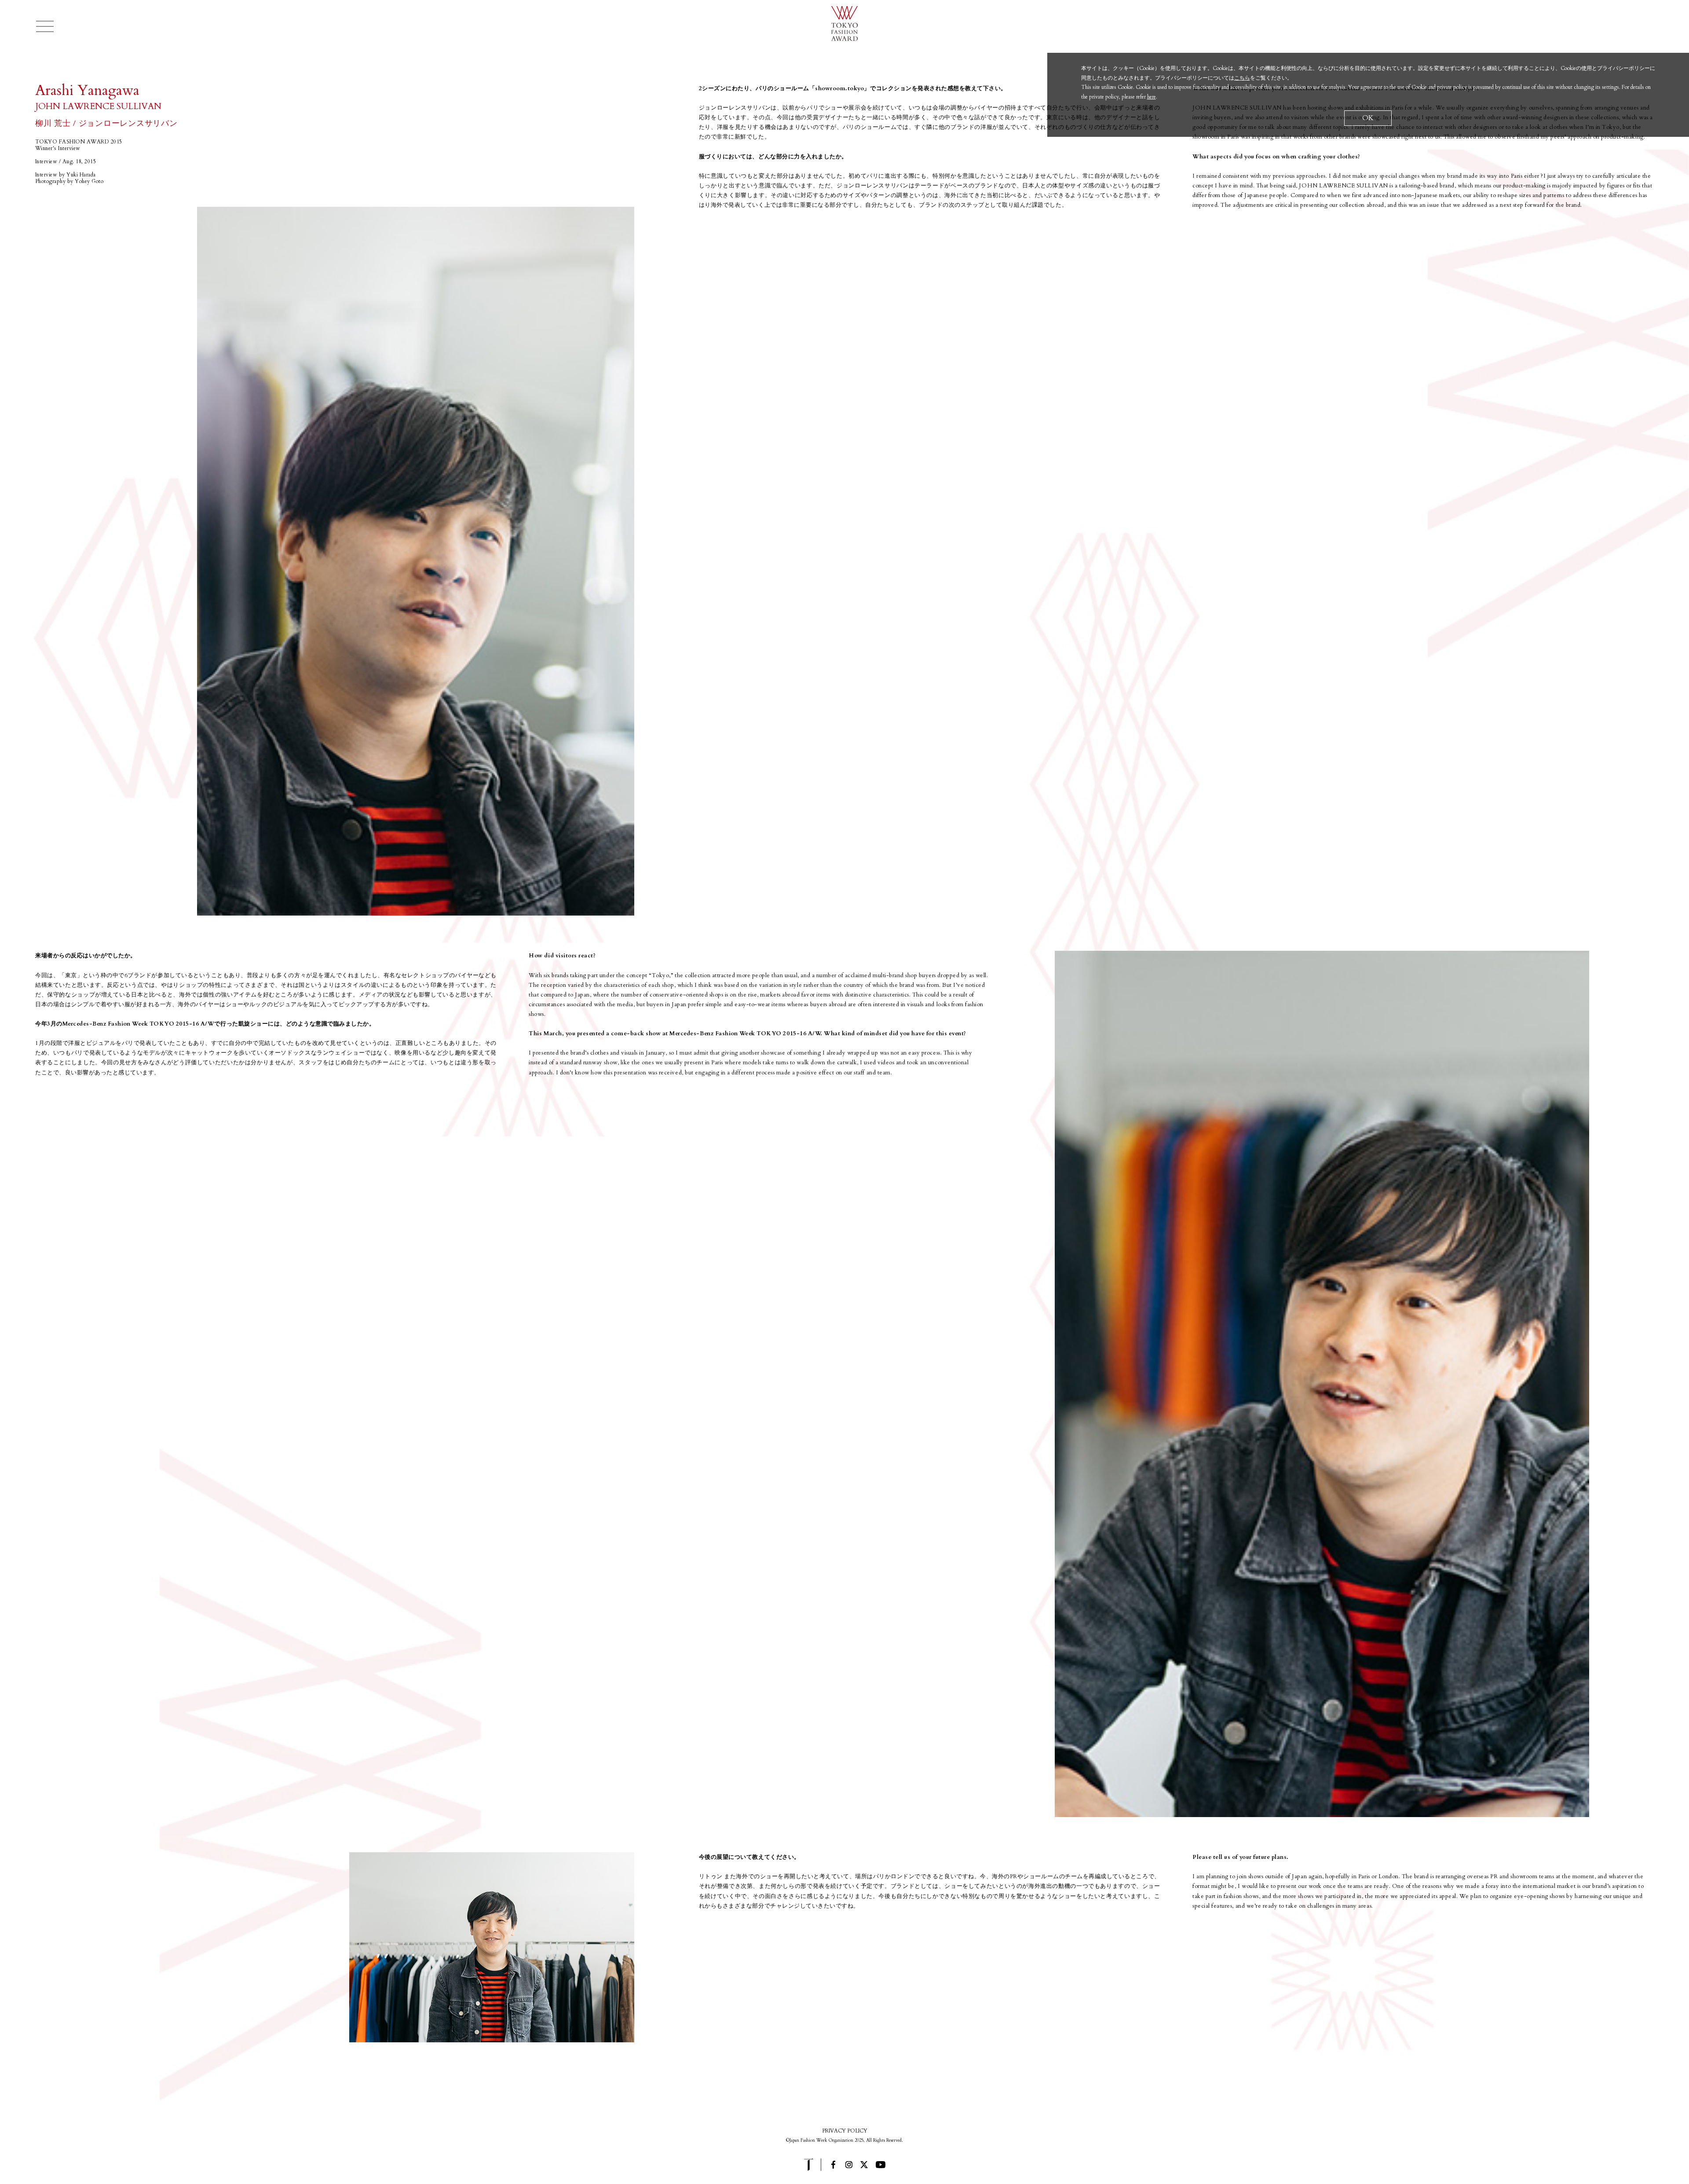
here (1152, 97)
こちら (1242, 78)
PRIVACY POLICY (845, 2131)
